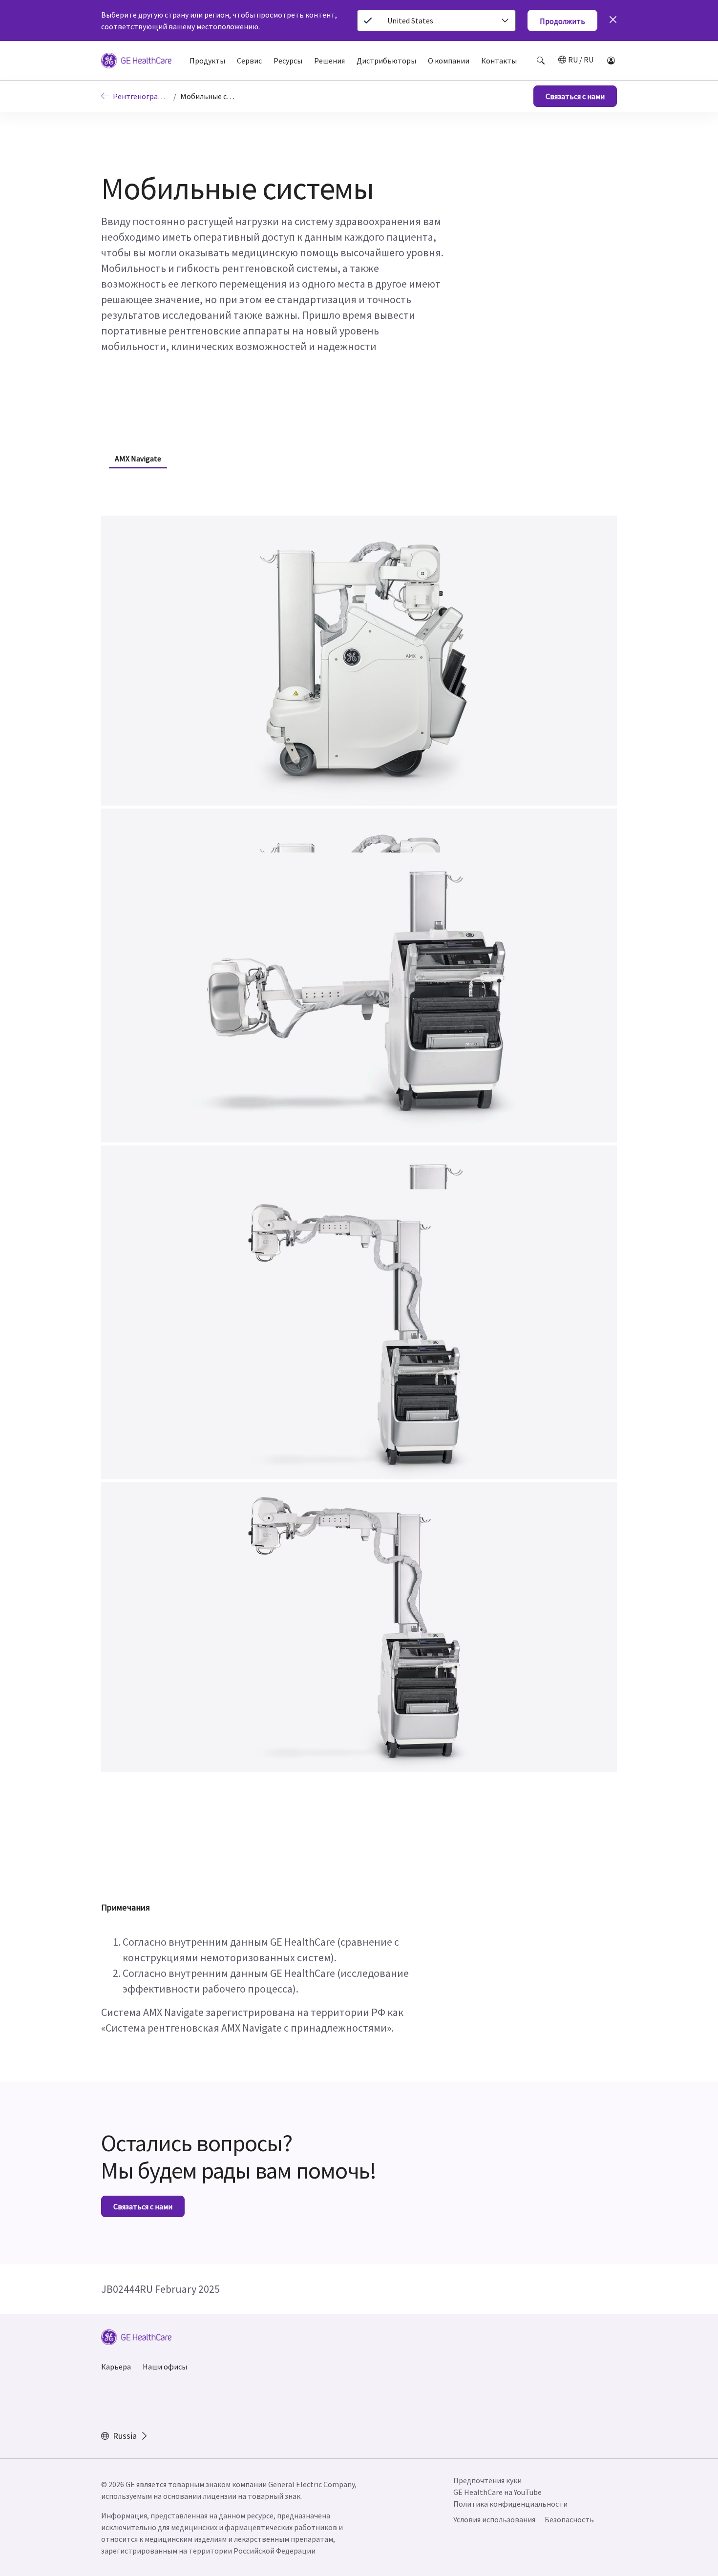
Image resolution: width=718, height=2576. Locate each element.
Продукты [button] (207, 61)
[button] (541, 61)
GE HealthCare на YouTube (497, 2492)
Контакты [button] (499, 61)
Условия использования (494, 2519)
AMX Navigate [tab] (138, 458)
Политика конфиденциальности (510, 2504)
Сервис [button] (249, 61)
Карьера (116, 2367)
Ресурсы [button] (288, 61)
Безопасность (569, 2519)
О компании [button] (449, 61)
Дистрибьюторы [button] (386, 61)
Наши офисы (165, 2367)
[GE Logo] (136, 62)
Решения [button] (329, 61)
